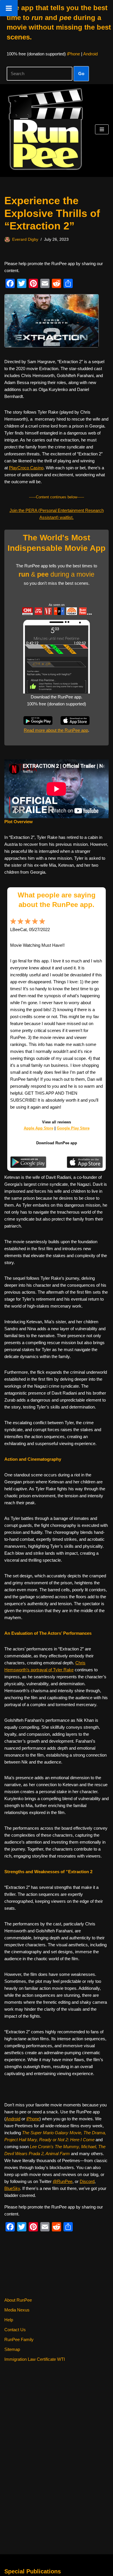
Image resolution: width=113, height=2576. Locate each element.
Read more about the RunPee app (56, 730)
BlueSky (12, 2188)
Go (81, 74)
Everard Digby (25, 239)
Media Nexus (17, 2310)
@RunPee (63, 2181)
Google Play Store (73, 1128)
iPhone (73, 54)
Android (90, 54)
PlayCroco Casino (26, 468)
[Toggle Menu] (9, 8)
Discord (87, 2181)
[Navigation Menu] (102, 129)
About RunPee (18, 2300)
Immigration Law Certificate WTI (35, 2359)
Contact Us (15, 2330)
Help (9, 2320)
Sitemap (12, 2349)
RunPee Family (19, 2339)
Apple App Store (39, 1128)
